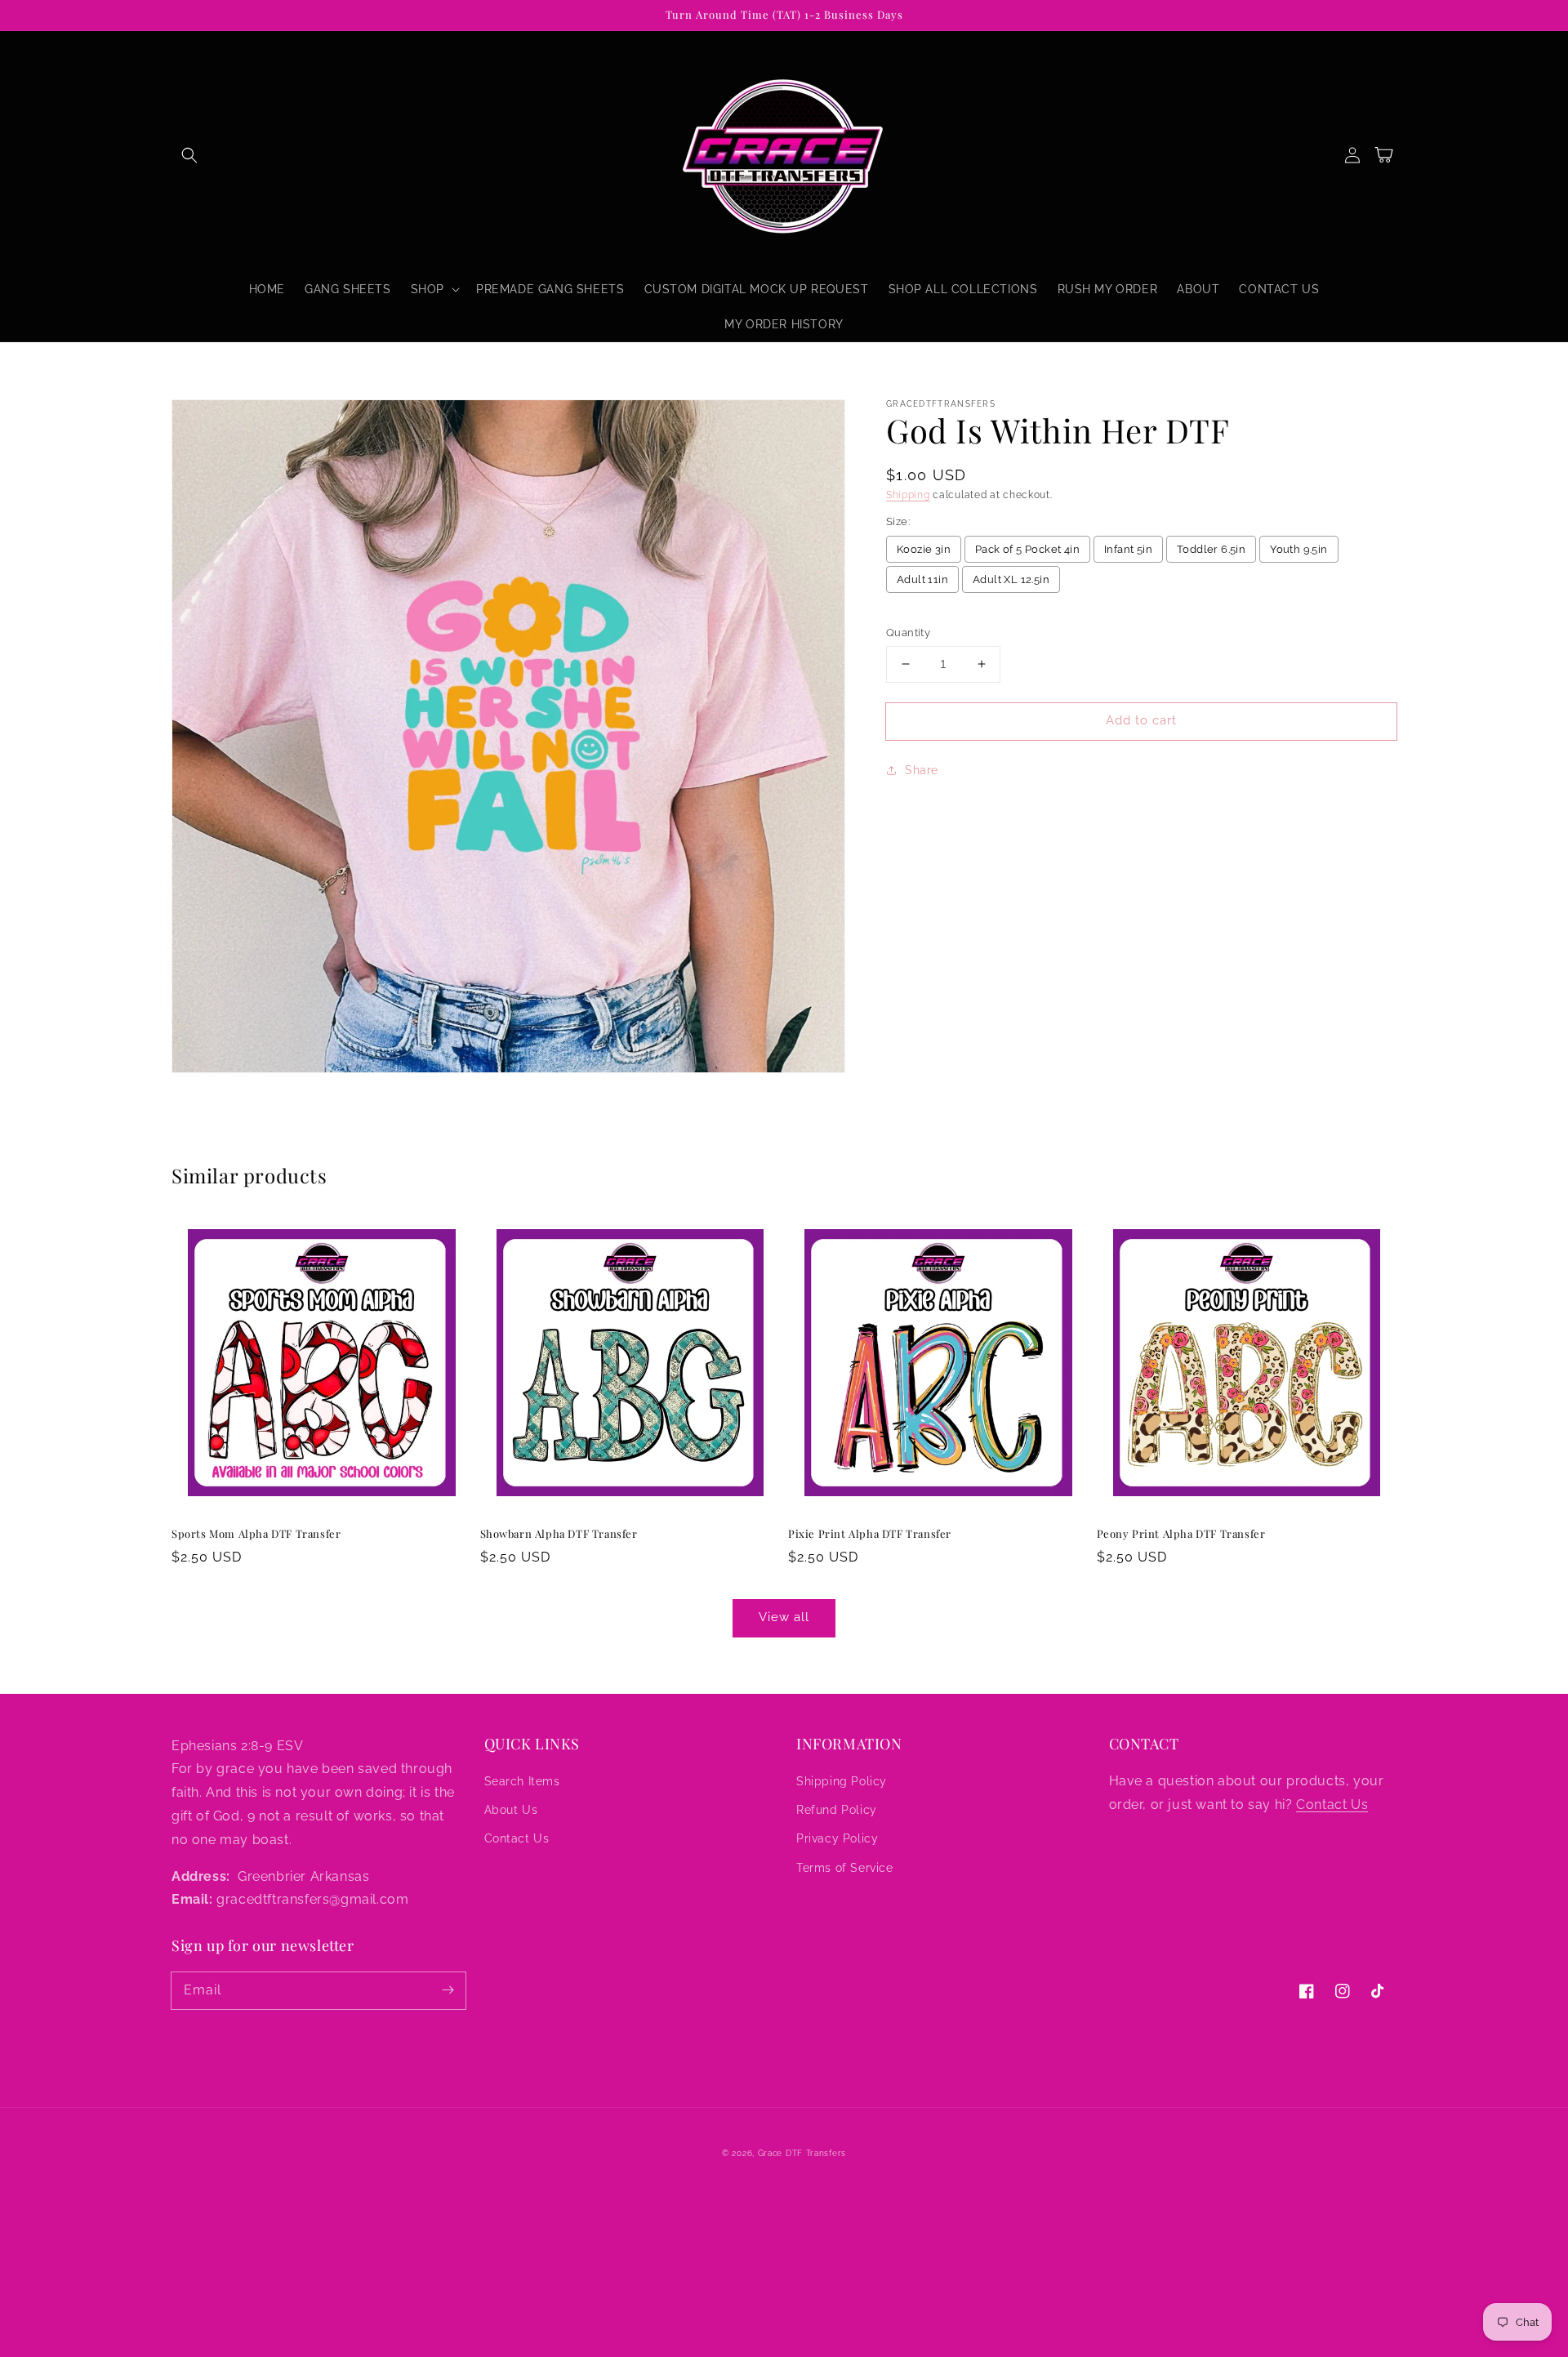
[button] (189, 155)
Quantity (908, 633)
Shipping (908, 495)
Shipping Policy (842, 1781)
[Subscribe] (448, 1990)
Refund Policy (837, 1810)
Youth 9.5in (1298, 549)
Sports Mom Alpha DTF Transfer (256, 1533)
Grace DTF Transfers (802, 2153)
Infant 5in (1128, 549)
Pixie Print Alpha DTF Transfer (870, 1533)
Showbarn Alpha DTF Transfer (559, 1533)
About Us (511, 1810)
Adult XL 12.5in (1011, 579)
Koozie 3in (924, 549)
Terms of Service (845, 1868)
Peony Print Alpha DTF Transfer (1181, 1533)
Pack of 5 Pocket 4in (1027, 549)
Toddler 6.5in (1211, 549)
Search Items (522, 1781)
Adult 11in (922, 579)
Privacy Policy (837, 1838)
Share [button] (922, 770)
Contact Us (517, 1838)
